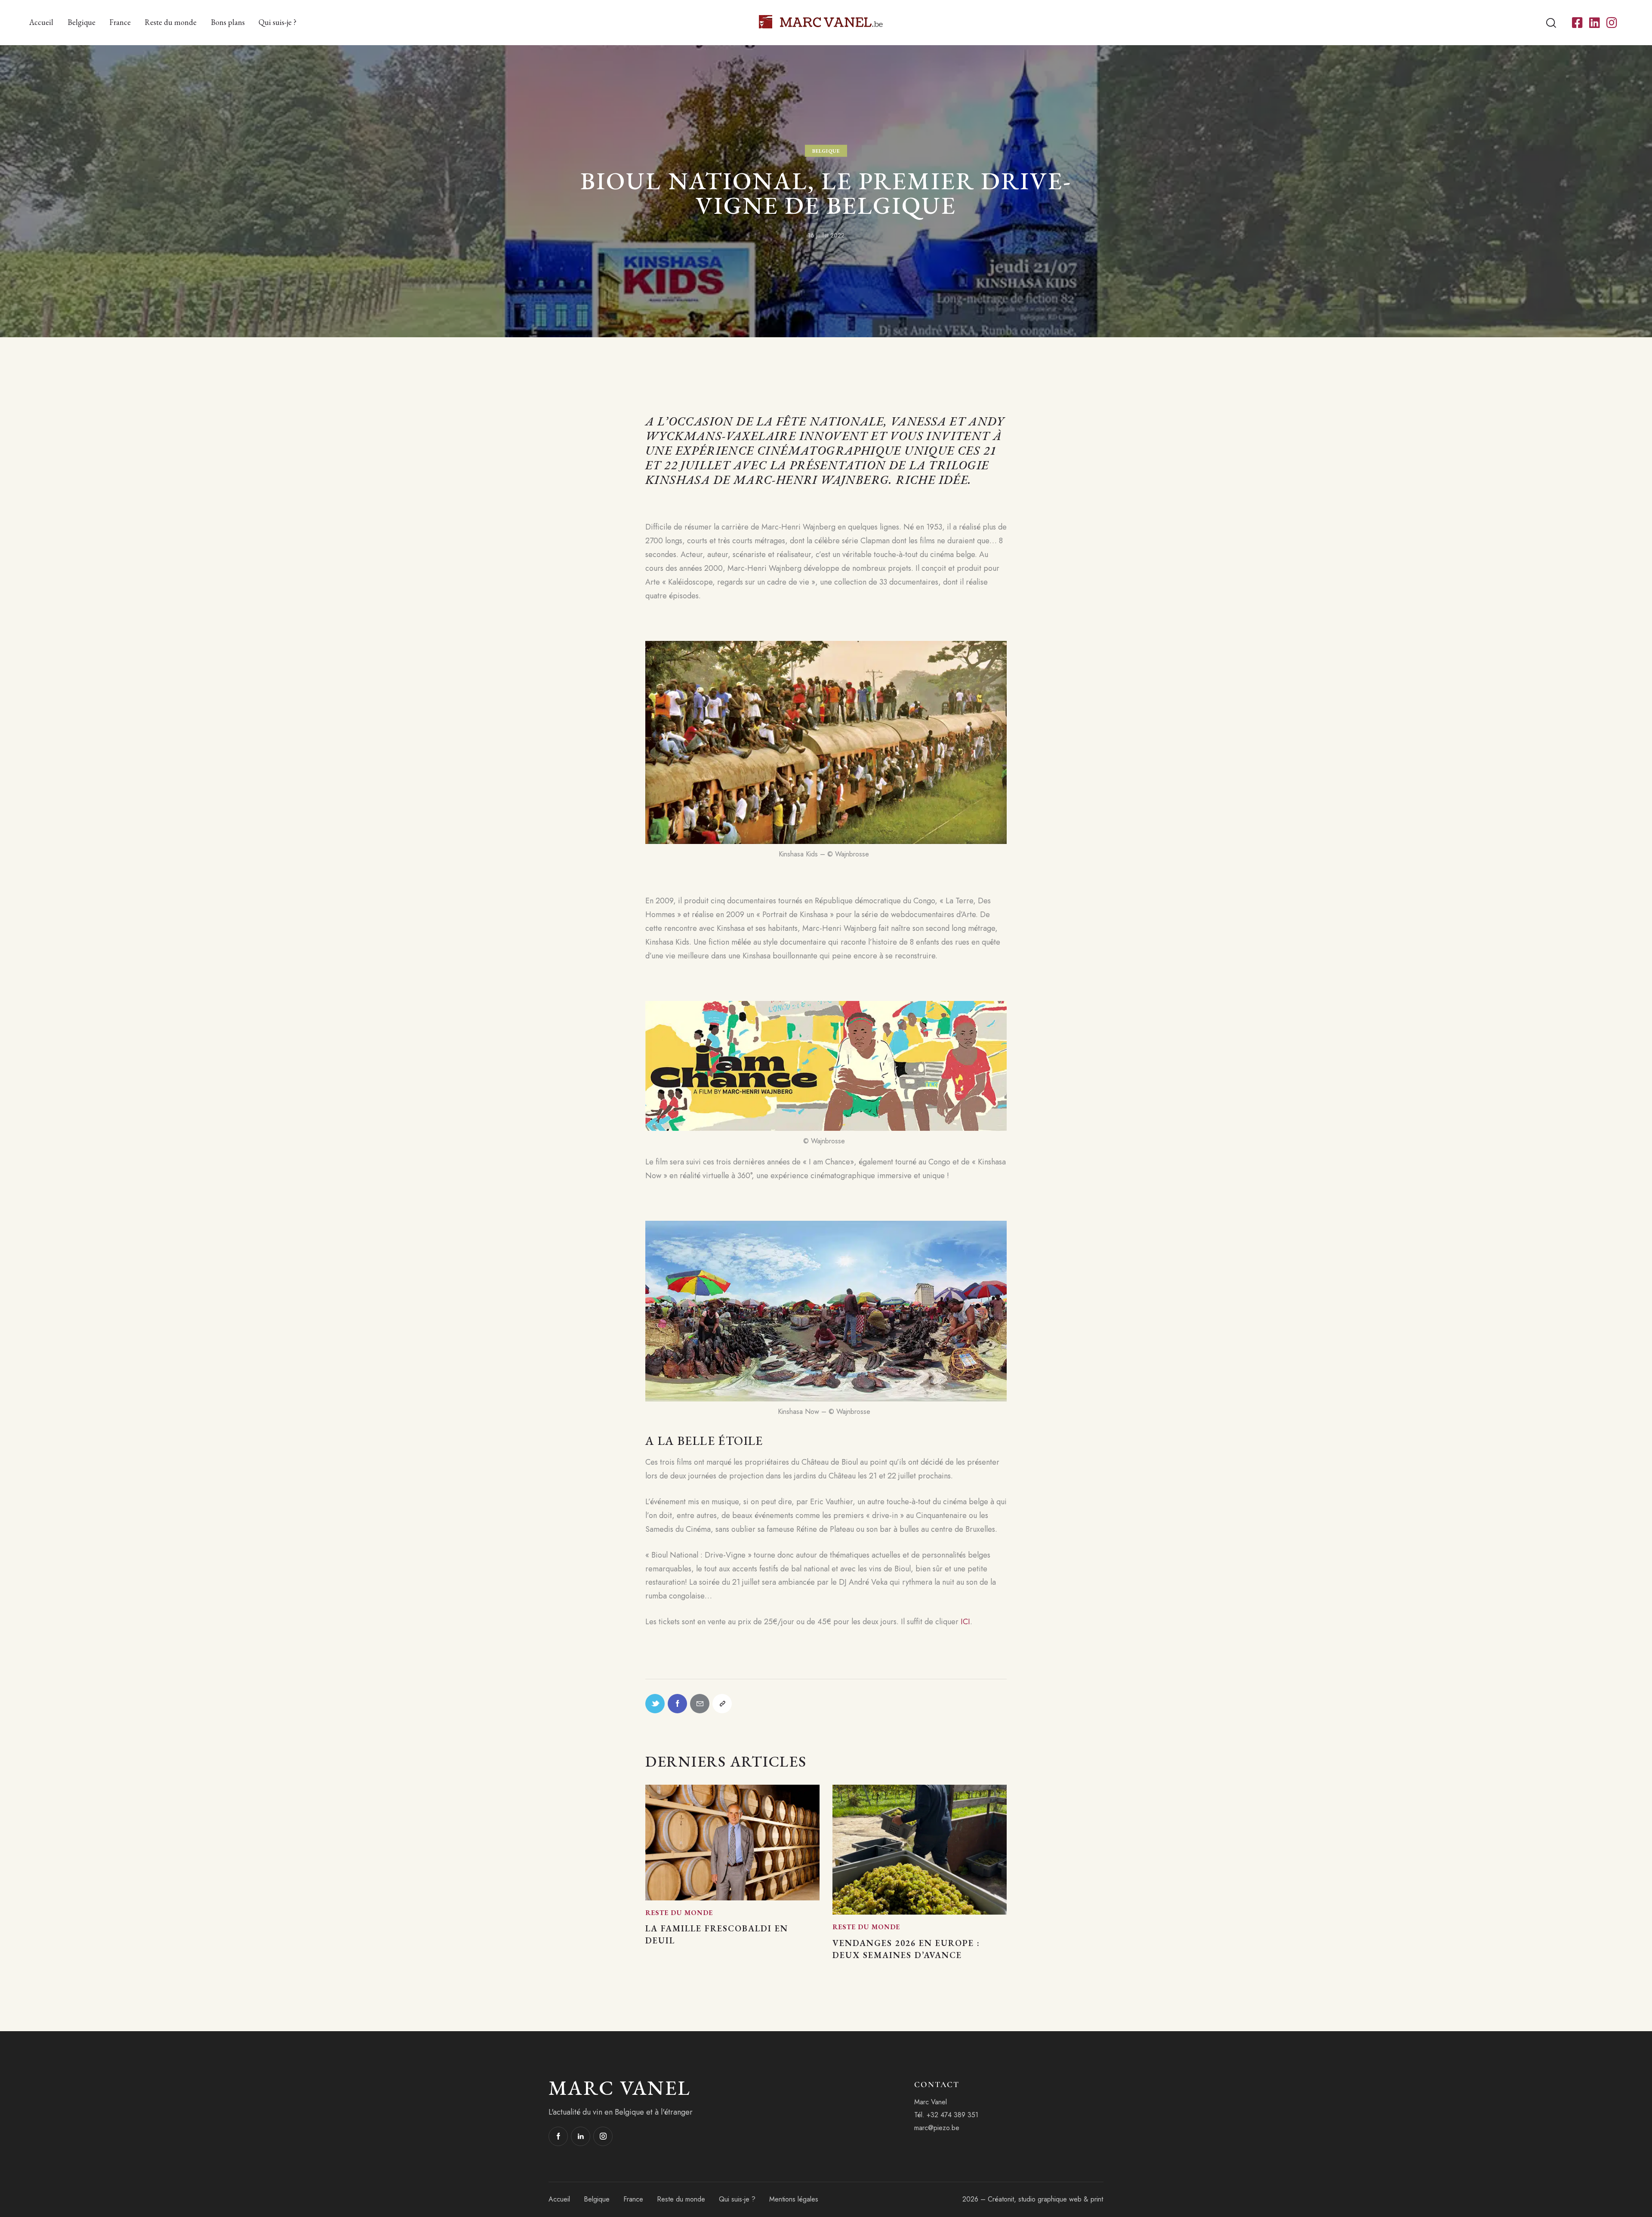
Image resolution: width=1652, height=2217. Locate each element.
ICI (965, 1622)
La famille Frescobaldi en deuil (717, 1934)
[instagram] (603, 2136)
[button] (722, 1704)
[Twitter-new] (655, 1704)
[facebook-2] (558, 2136)
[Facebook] (677, 1704)
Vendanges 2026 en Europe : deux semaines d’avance (906, 1949)
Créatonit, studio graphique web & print (1045, 2199)
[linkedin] (581, 2136)
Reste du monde (679, 1913)
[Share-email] (700, 1704)
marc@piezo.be (937, 2128)
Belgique (826, 151)
